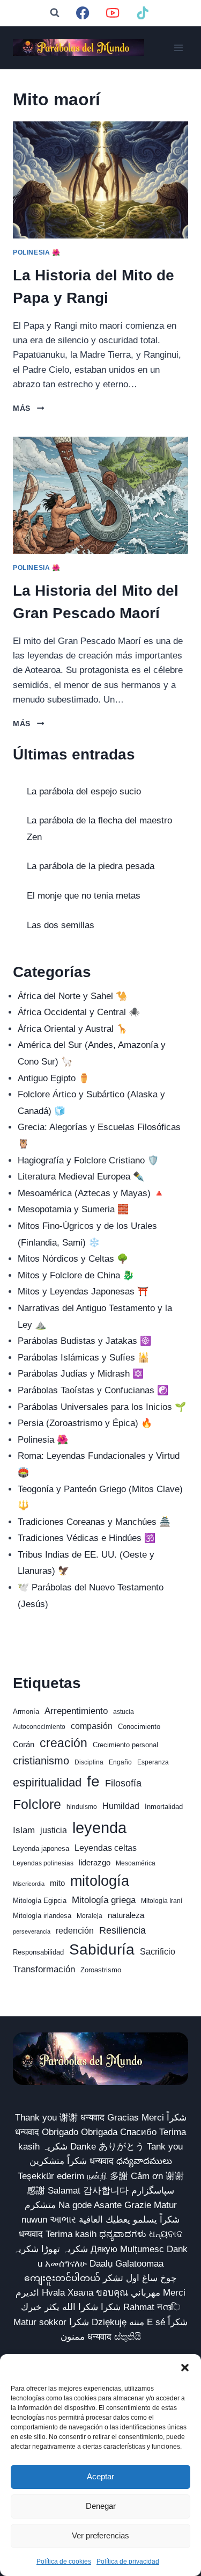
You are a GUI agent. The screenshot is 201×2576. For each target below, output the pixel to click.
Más (28, 408)
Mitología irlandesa (42, 1916)
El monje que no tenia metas (84, 896)
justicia (54, 1830)
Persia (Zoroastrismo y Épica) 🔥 (85, 1423)
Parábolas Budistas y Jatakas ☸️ (84, 1341)
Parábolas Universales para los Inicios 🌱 (102, 1407)
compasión (92, 1726)
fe (93, 1781)
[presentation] (100, 180)
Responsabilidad (38, 1952)
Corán (24, 1745)
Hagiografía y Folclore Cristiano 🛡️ (88, 1160)
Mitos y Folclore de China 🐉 (76, 1275)
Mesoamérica (136, 1863)
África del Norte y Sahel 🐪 (72, 996)
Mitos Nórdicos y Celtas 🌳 (73, 1259)
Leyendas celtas (106, 1848)
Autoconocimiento (39, 1727)
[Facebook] (83, 13)
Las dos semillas (61, 925)
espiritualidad (47, 1782)
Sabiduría (102, 1949)
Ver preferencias (100, 2535)
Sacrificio (158, 1952)
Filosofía (123, 1783)
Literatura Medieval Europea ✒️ (81, 1177)
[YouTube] (113, 13)
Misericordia (29, 1884)
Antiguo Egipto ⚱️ (54, 1078)
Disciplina (89, 1762)
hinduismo (82, 1807)
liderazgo (95, 1863)
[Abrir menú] (178, 48)
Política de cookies (64, 2561)
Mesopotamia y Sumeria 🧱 (73, 1209)
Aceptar (100, 2476)
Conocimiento (139, 1727)
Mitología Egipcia (40, 1901)
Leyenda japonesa (41, 1848)
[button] (185, 2368)
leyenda (99, 1828)
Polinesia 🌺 (37, 252)
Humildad (121, 1806)
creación (64, 1743)
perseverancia (32, 1931)
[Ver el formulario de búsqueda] (55, 13)
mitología (100, 1881)
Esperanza (153, 1762)
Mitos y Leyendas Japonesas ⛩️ (83, 1291)
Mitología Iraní (162, 1901)
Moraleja (90, 1916)
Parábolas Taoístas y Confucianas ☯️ (93, 1390)
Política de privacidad (128, 2561)
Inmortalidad (164, 1807)
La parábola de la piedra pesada (91, 866)
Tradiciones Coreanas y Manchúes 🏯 (94, 1522)
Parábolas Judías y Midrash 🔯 (81, 1374)
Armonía (26, 1712)
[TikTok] (143, 13)
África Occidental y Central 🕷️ (79, 1012)
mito (57, 1883)
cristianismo (41, 1761)
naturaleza (126, 1915)
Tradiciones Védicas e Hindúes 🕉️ (87, 1538)
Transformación (44, 1969)
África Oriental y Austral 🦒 (73, 1029)
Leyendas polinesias (43, 1863)
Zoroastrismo (101, 1970)
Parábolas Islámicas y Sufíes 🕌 (83, 1358)
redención (75, 1931)
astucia (124, 1712)
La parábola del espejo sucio (84, 791)
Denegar (101, 2506)
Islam (24, 1830)
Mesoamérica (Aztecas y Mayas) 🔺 (91, 1193)
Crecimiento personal (125, 1745)
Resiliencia (122, 1930)
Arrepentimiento (76, 1711)
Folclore (37, 1804)
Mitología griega (104, 1900)
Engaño (120, 1762)
